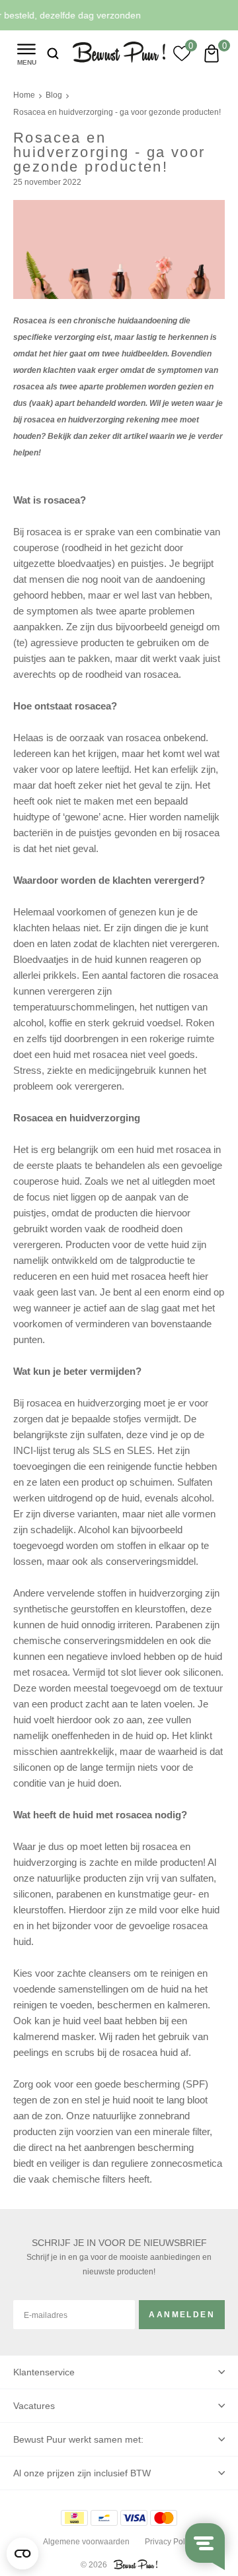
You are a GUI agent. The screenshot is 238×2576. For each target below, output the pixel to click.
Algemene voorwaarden (86, 2542)
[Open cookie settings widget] (22, 2554)
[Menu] (26, 53)
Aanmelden (182, 2315)
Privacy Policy (170, 2542)
